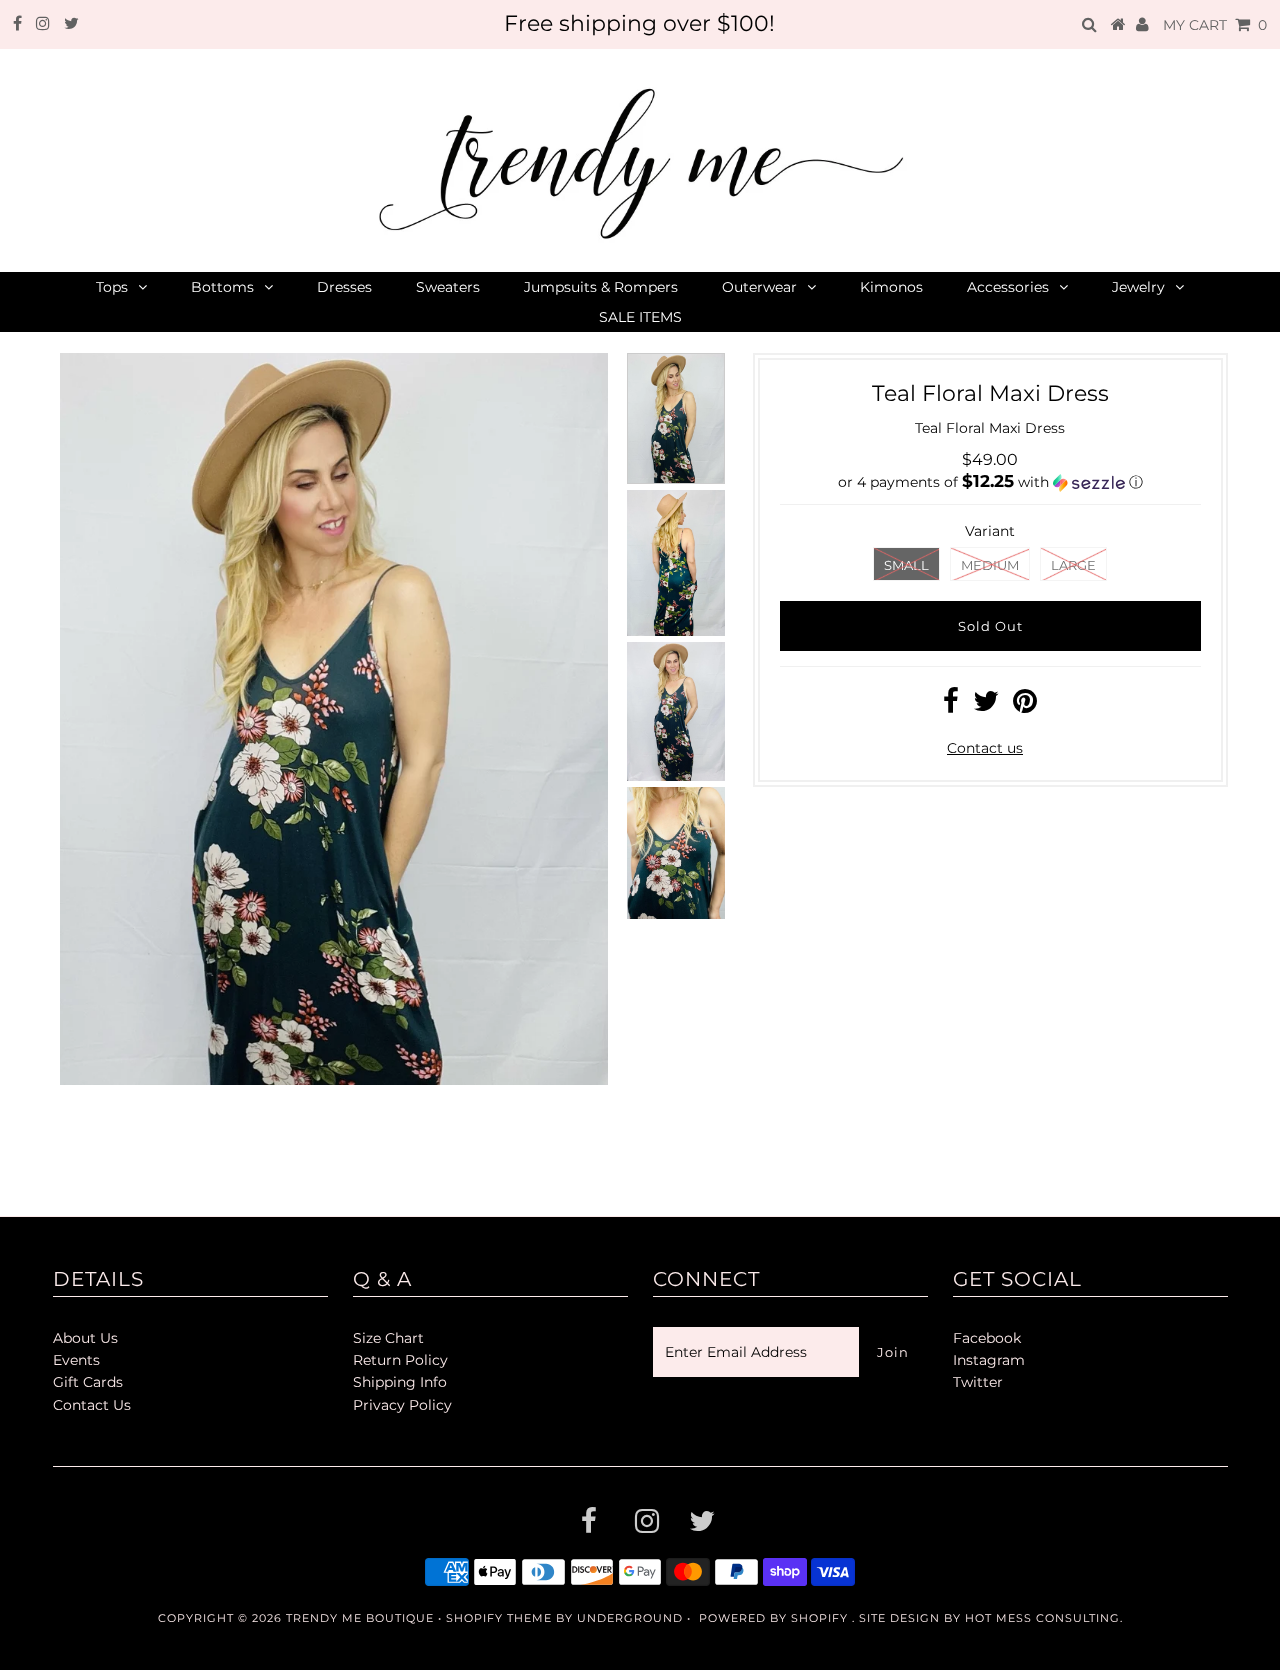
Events (76, 1360)
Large (1073, 565)
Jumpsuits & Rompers (601, 287)
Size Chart (388, 1338)
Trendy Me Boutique (360, 1618)
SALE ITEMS (640, 317)
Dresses (344, 287)
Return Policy (400, 1360)
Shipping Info (400, 1382)
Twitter (978, 1382)
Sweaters (448, 287)
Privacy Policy (402, 1405)
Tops (112, 287)
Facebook (987, 1338)
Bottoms (222, 287)
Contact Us (92, 1405)
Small (906, 565)
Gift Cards (88, 1382)
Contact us (985, 748)
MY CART (1215, 25)
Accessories (1008, 287)
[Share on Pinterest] (1025, 706)
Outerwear (759, 287)
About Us (85, 1338)
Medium (990, 565)
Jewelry (1138, 287)
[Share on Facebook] (951, 706)
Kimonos (891, 287)
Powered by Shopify (773, 1618)
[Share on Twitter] (986, 706)
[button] (990, 482)
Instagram (989, 1360)
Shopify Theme (499, 1618)
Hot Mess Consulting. (1044, 1618)
